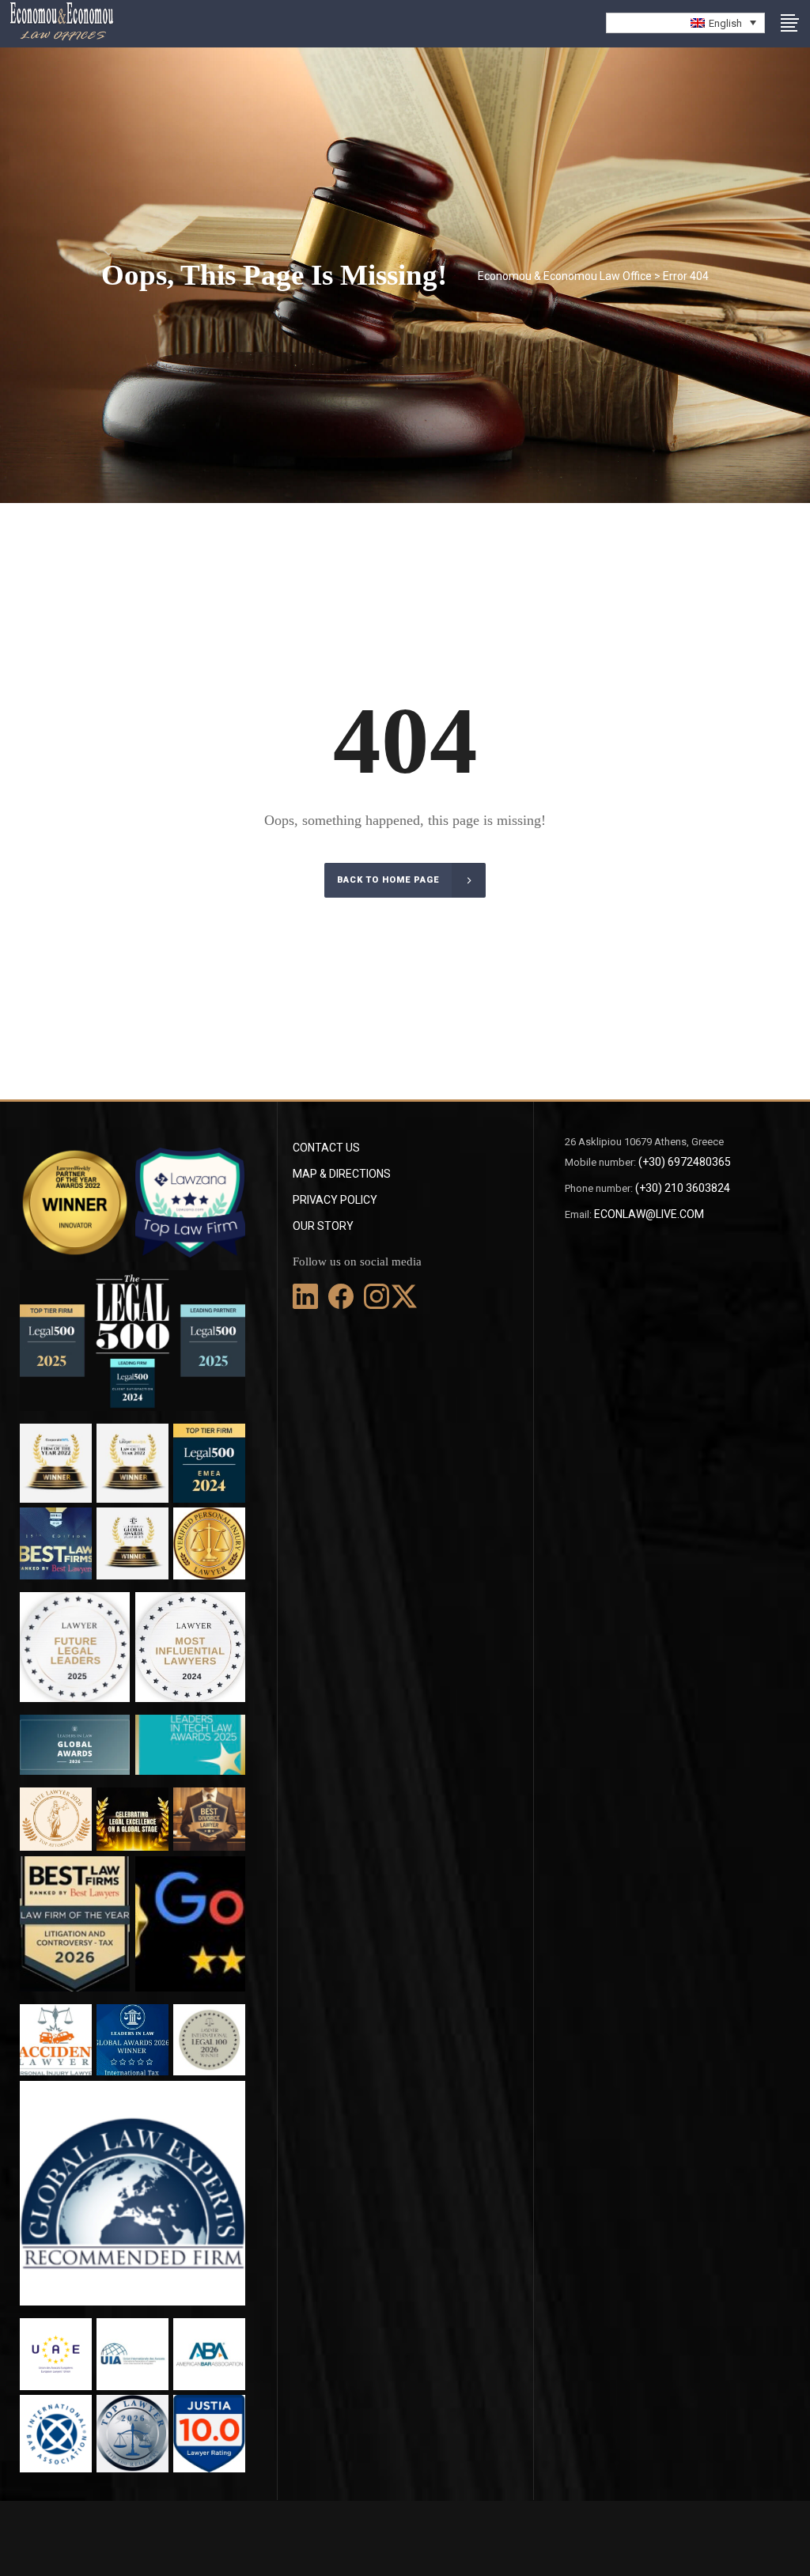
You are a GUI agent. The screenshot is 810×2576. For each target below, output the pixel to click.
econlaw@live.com (649, 1214)
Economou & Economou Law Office (565, 276)
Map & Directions (342, 1174)
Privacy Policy (335, 1200)
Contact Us (326, 1148)
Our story (323, 1226)
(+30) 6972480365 (685, 1162)
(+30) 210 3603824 (683, 1188)
